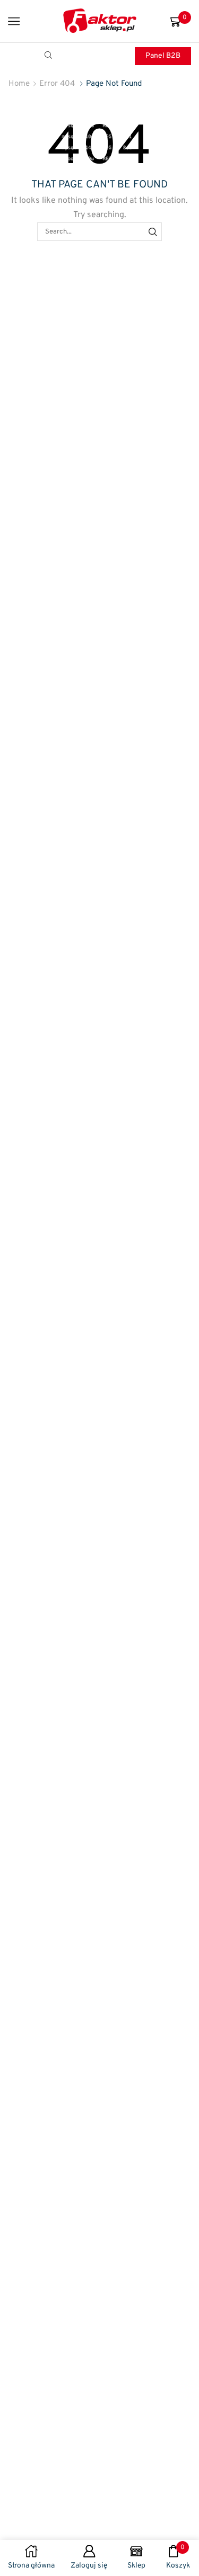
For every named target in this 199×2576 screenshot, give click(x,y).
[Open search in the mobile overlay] (50, 56)
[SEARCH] (153, 231)
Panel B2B (163, 56)
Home (19, 84)
